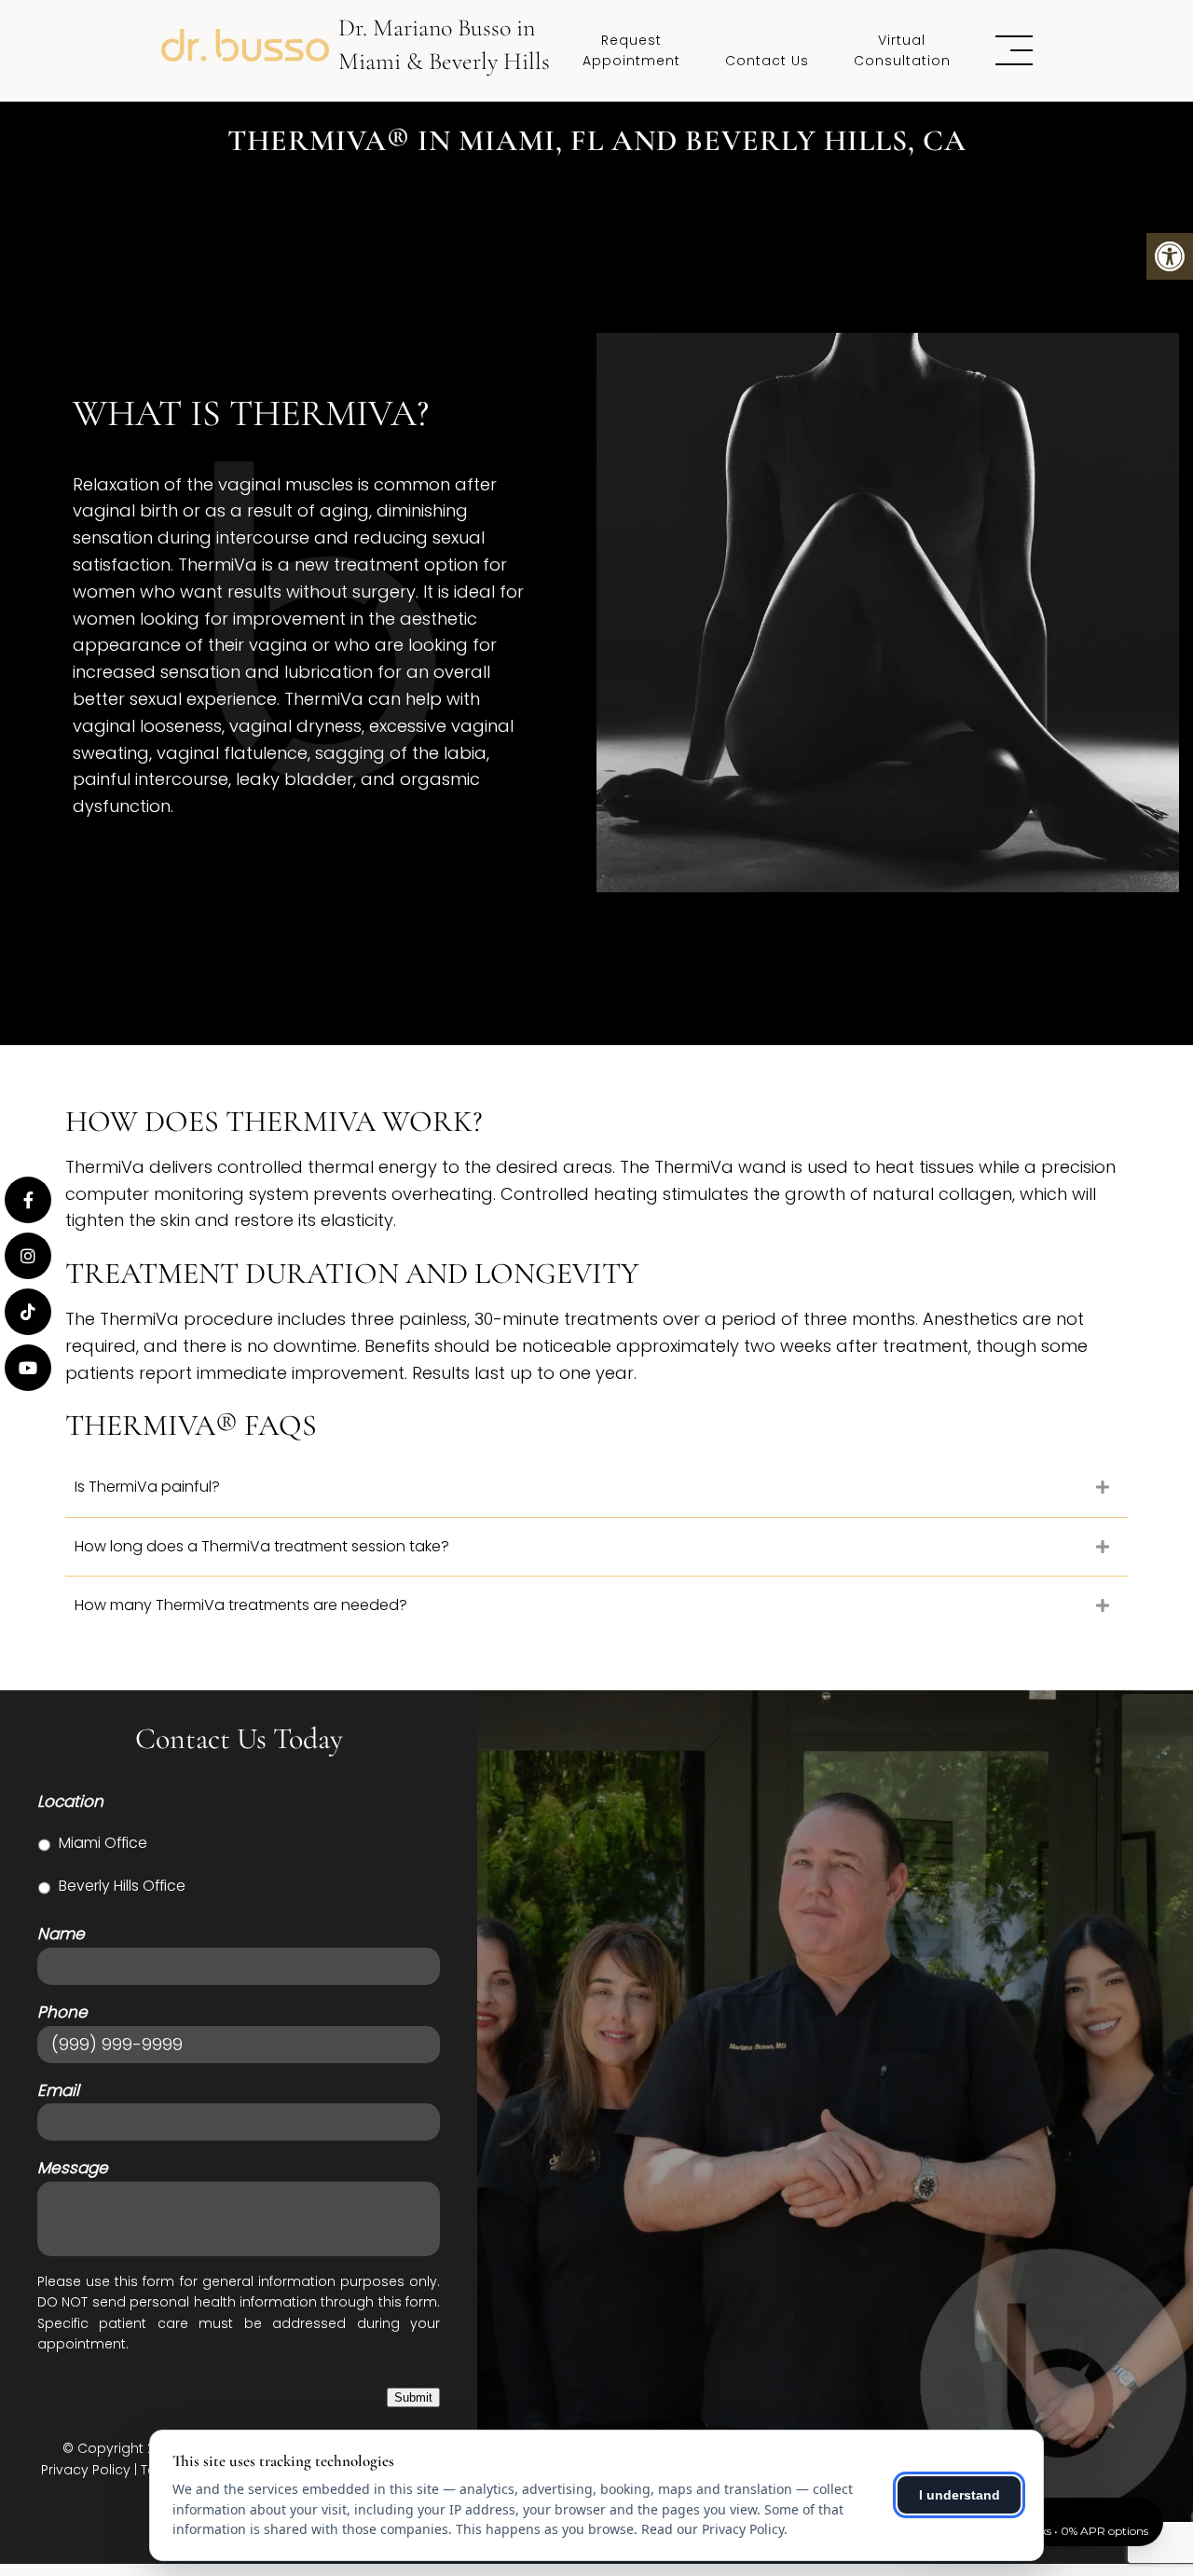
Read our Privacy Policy (713, 2529)
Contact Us (767, 61)
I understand (960, 2495)
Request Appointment (631, 50)
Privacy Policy (86, 2470)
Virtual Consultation (902, 50)
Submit (413, 2397)
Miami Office (103, 1843)
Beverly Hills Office (122, 1886)
